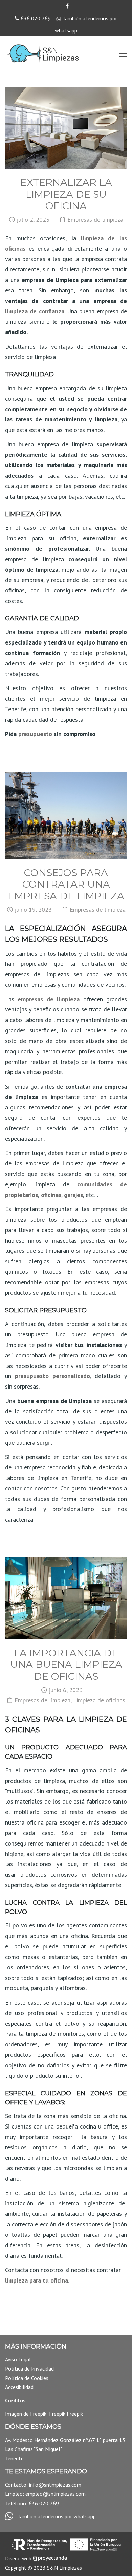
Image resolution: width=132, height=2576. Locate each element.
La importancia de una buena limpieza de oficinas (66, 1664)
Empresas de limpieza (95, 220)
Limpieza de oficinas (99, 1700)
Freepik (39, 2414)
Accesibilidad (19, 2387)
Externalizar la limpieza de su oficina (66, 194)
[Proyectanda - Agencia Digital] (50, 2558)
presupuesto (35, 734)
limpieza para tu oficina (37, 2280)
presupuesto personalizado (52, 1376)
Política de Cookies (27, 2378)
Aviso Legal (18, 2359)
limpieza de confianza (35, 311)
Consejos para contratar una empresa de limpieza (66, 884)
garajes (73, 1195)
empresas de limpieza (49, 999)
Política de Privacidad (29, 2368)
